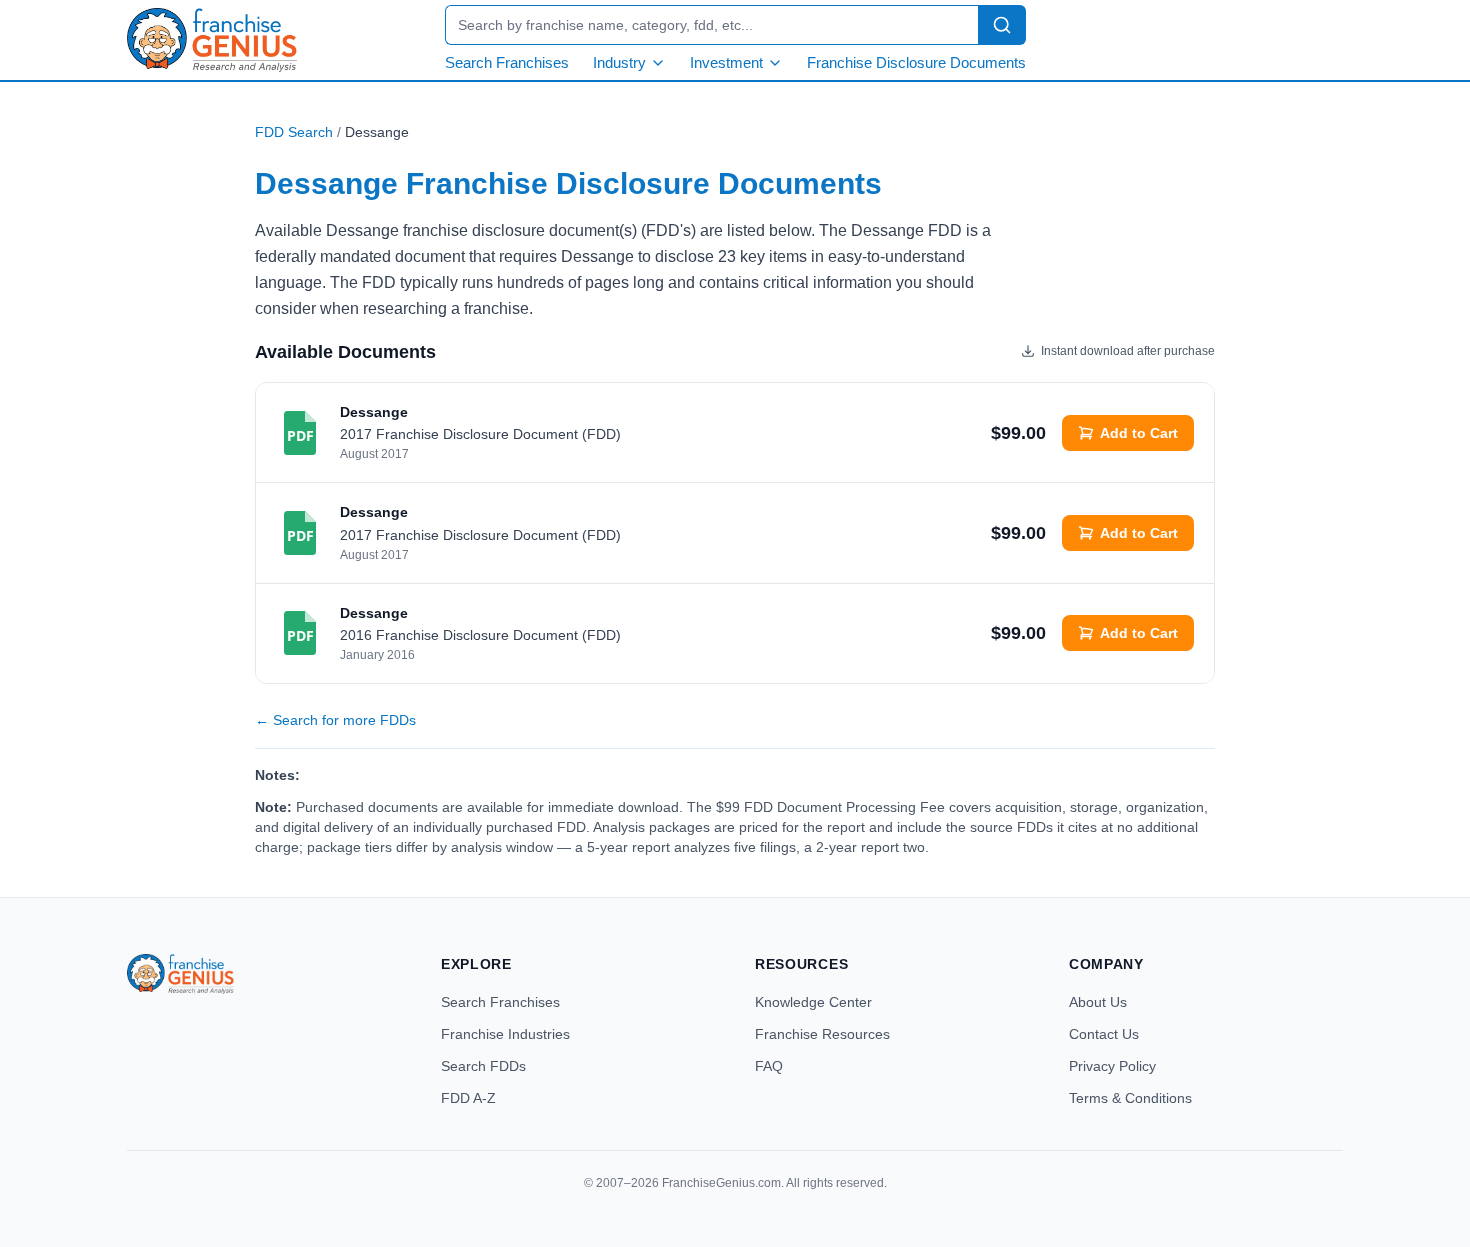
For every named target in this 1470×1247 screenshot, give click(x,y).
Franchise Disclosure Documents (916, 62)
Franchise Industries (505, 1034)
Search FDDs (483, 1066)
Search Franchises (507, 62)
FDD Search (294, 132)
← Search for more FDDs (335, 720)
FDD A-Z (468, 1098)
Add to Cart (1139, 433)
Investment (726, 62)
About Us (1098, 1002)
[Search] (1002, 25)
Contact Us (1104, 1034)
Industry (619, 62)
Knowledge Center (813, 1002)
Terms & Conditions (1130, 1098)
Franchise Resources (822, 1034)
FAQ (769, 1066)
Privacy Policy (1112, 1066)
